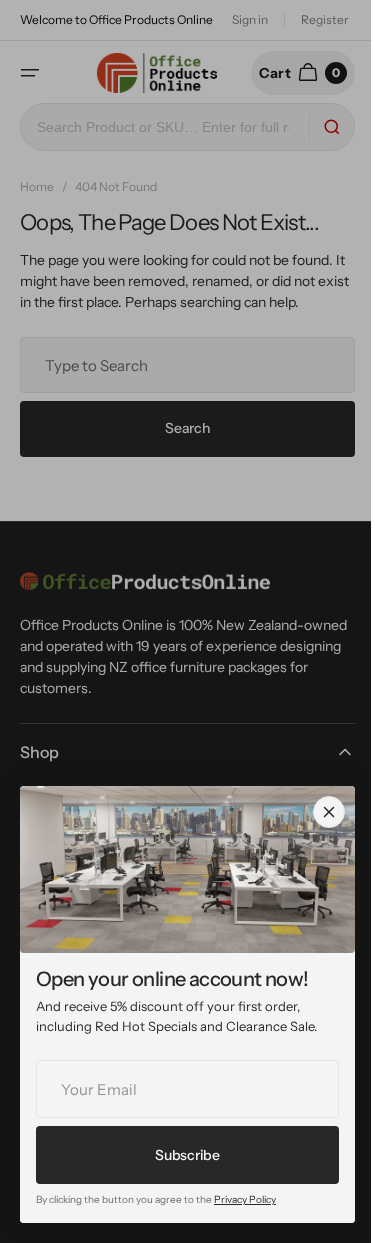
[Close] (329, 812)
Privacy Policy (245, 1199)
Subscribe (187, 1155)
